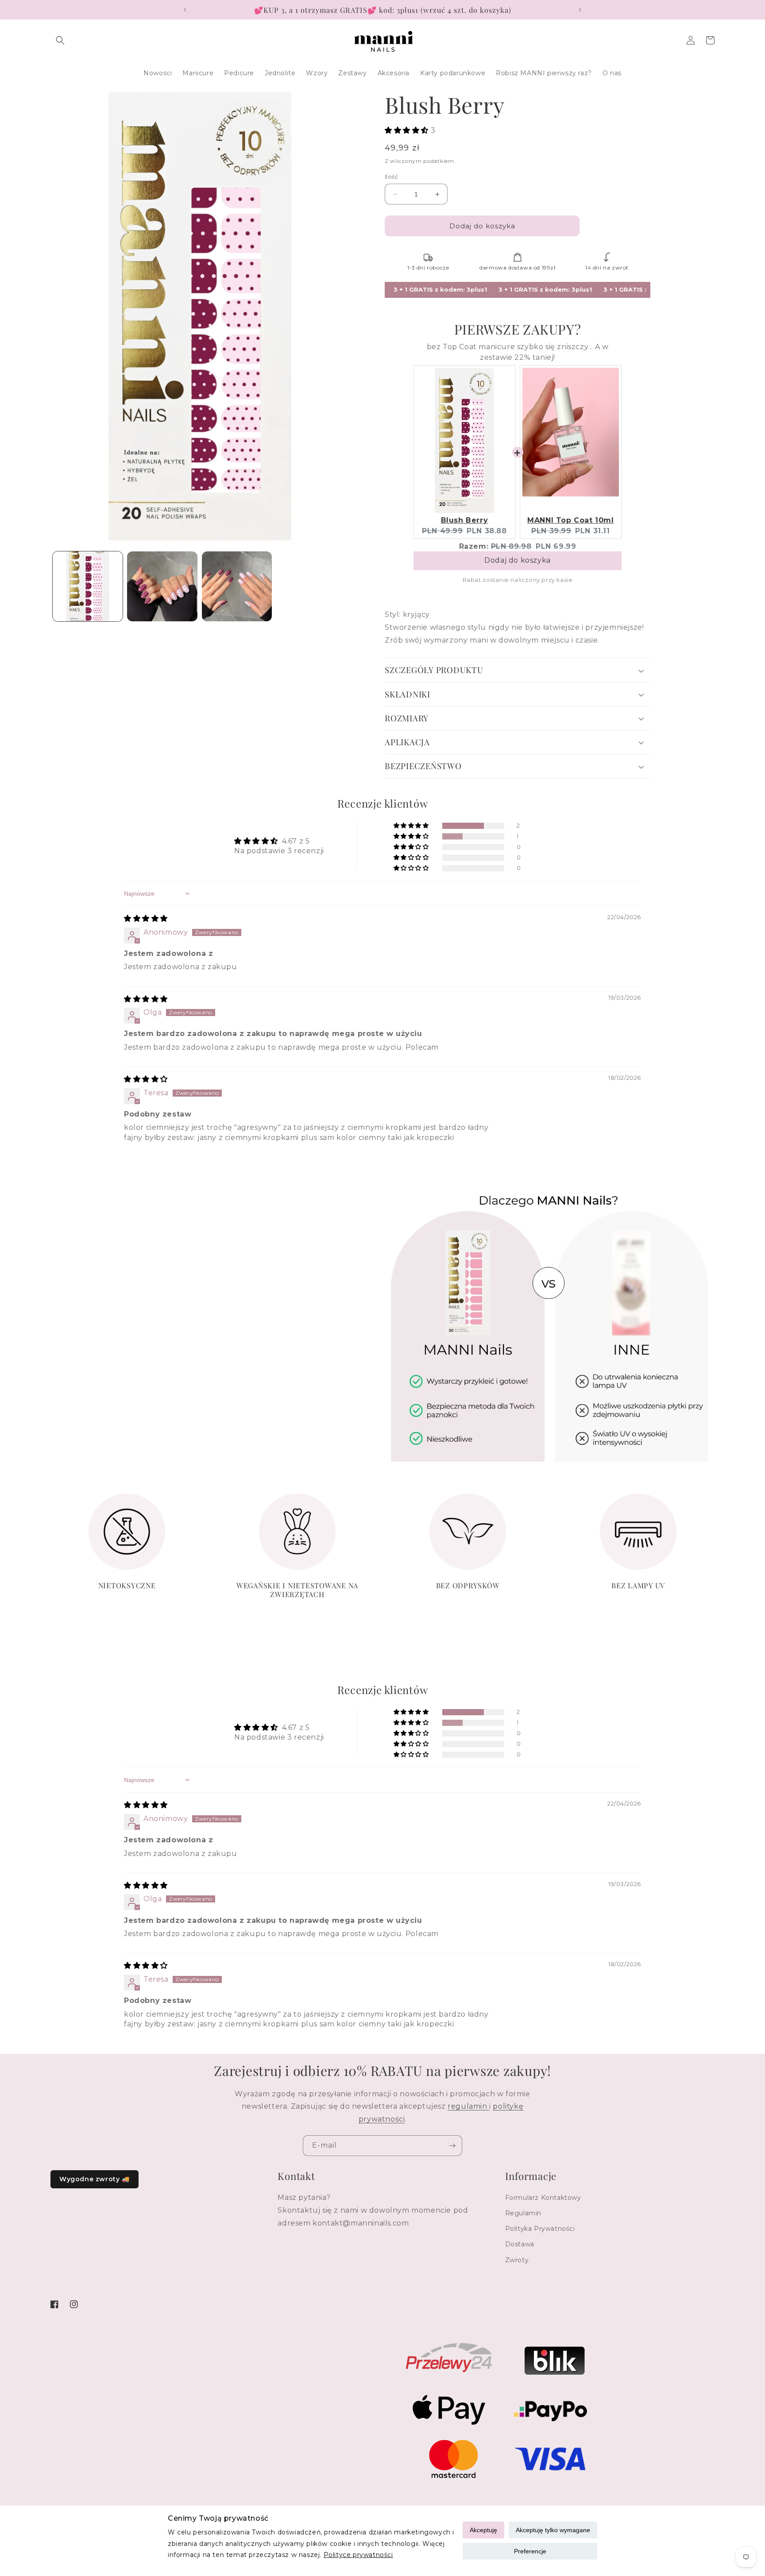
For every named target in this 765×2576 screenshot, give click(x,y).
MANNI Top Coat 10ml (570, 520)
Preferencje (530, 2551)
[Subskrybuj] (452, 2146)
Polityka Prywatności (540, 2229)
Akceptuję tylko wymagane (553, 2530)
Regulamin (523, 2213)
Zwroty (517, 2260)
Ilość (391, 177)
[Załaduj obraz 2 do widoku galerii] (162, 586)
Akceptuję (483, 2530)
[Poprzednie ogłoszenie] (185, 10)
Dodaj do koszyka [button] (518, 564)
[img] (146, 918)
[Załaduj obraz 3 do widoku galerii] (237, 586)
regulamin (468, 2107)
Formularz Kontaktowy (543, 2198)
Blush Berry (465, 520)
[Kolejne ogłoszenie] (580, 10)
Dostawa (520, 2244)
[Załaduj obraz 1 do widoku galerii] (88, 586)
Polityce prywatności (358, 2555)
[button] (60, 40)
